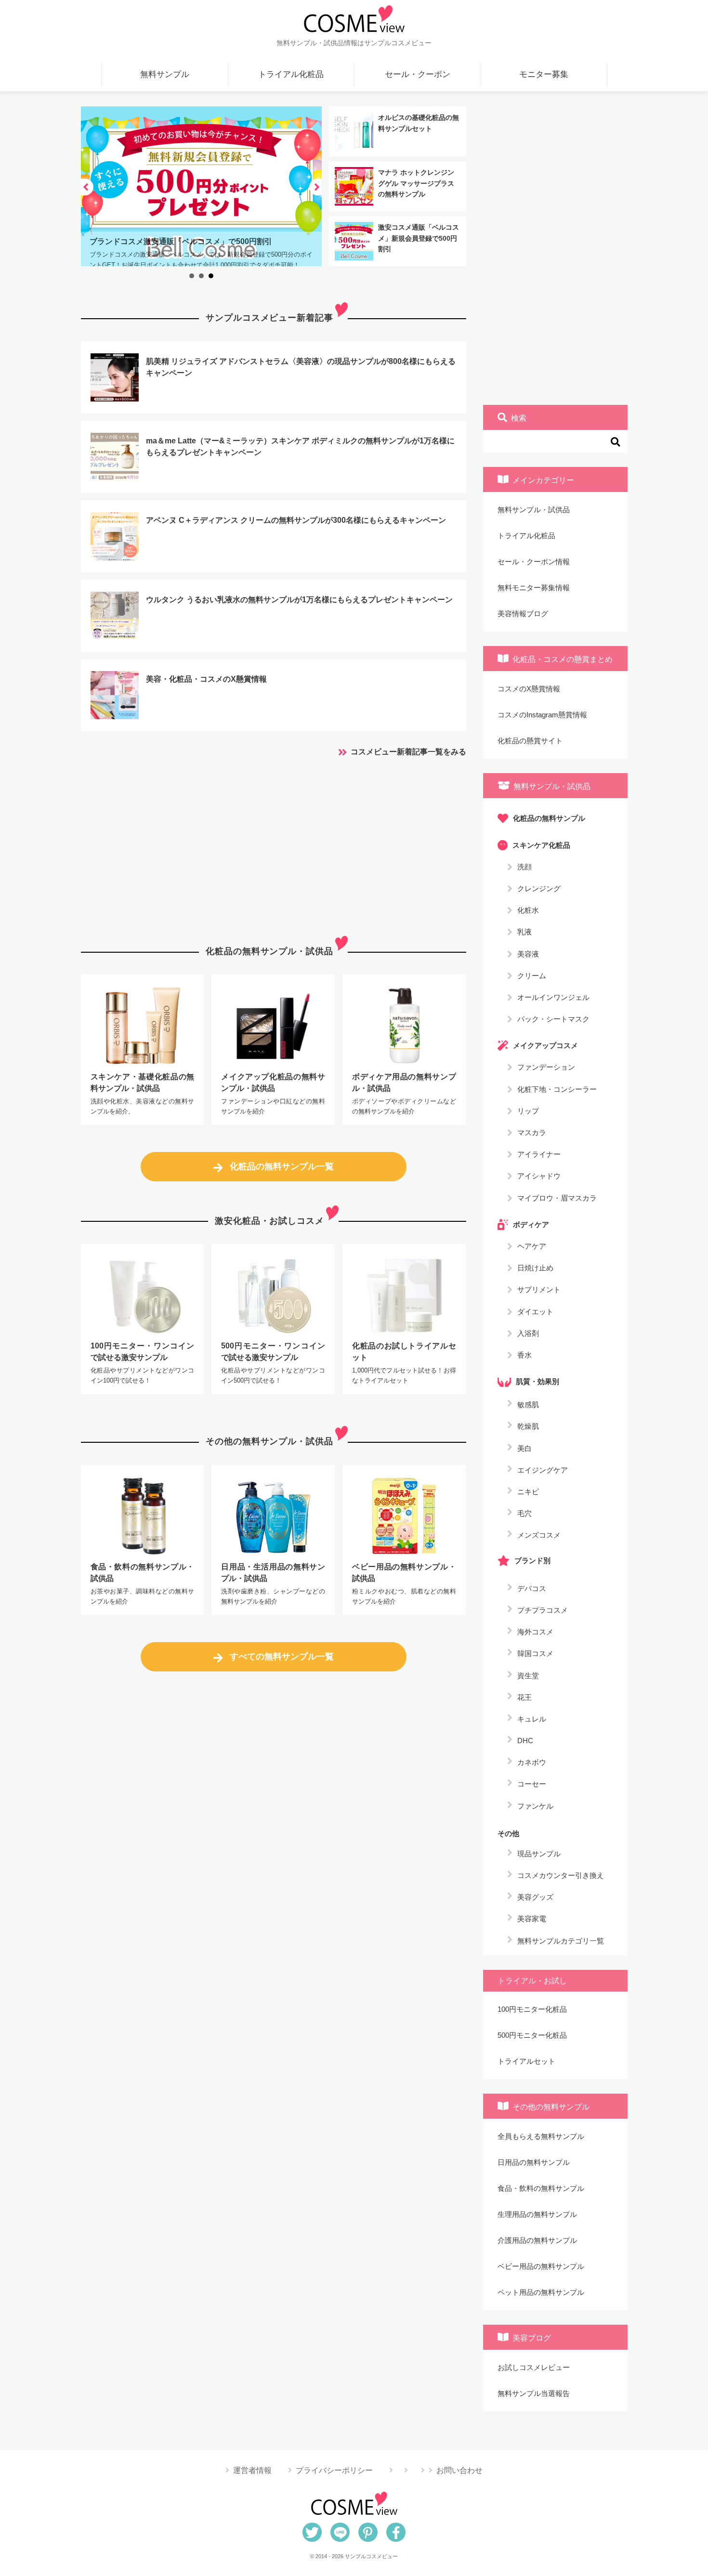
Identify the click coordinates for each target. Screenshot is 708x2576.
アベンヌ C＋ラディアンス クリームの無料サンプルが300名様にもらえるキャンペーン (296, 520)
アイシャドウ (539, 1176)
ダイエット (535, 1311)
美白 (524, 1448)
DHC (525, 1741)
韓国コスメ (535, 1653)
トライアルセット (526, 2061)
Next (315, 187)
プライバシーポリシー (334, 2470)
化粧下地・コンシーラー (557, 1089)
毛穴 (524, 1513)
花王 (524, 1697)
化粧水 (528, 910)
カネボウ (532, 1762)
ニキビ (528, 1492)
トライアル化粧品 (291, 74)
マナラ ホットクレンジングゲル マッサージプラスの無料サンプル (416, 183)
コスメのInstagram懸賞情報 (542, 715)
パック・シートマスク (553, 1019)
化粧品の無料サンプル (549, 818)
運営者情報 (252, 2470)
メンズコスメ (539, 1535)
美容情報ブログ (523, 614)
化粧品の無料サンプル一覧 (282, 1166)
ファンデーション (546, 1067)
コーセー (532, 1784)
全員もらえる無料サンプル (541, 2136)
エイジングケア (543, 1470)
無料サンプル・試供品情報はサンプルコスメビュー (354, 43)
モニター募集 (544, 74)
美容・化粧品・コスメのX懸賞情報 (206, 679)
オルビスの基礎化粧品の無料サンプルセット (419, 123)
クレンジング (539, 888)
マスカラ (532, 1133)
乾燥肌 (528, 1426)
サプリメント (539, 1289)
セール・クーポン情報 (534, 562)
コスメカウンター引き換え (561, 1875)
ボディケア (531, 1224)
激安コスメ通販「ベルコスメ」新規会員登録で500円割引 (419, 238)
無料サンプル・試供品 (534, 510)
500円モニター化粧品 (532, 2035)
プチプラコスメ (543, 1610)
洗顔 (524, 866)
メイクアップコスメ (545, 1045)
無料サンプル (165, 74)
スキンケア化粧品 (541, 845)
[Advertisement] (274, 844)
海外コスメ (535, 1632)
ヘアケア (532, 1246)
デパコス (532, 1588)
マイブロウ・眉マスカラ (557, 1197)
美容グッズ (535, 1897)
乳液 (524, 932)
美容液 (528, 953)
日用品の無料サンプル (534, 2162)
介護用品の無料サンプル (537, 2240)
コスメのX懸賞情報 (529, 689)
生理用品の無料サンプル (537, 2214)
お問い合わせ (459, 2470)
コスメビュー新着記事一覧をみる (408, 752)
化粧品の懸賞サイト (530, 741)
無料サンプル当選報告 (534, 2393)
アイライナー (539, 1154)
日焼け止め (535, 1268)
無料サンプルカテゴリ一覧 (561, 1941)
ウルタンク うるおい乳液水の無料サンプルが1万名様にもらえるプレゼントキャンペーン (299, 600)
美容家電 (532, 1919)
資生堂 (528, 1676)
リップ (528, 1110)
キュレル (532, 1719)
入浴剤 (528, 1333)
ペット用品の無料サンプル (541, 2292)
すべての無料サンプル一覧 (282, 1657)
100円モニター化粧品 (532, 2009)
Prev (87, 187)
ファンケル (535, 1806)
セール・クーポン (418, 74)
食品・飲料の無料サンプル (541, 2188)
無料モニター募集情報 (534, 588)
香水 (524, 1354)
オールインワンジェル (553, 997)
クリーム (532, 975)
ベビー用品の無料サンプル (541, 2266)
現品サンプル (539, 1854)
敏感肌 (528, 1405)
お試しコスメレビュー (534, 2367)
